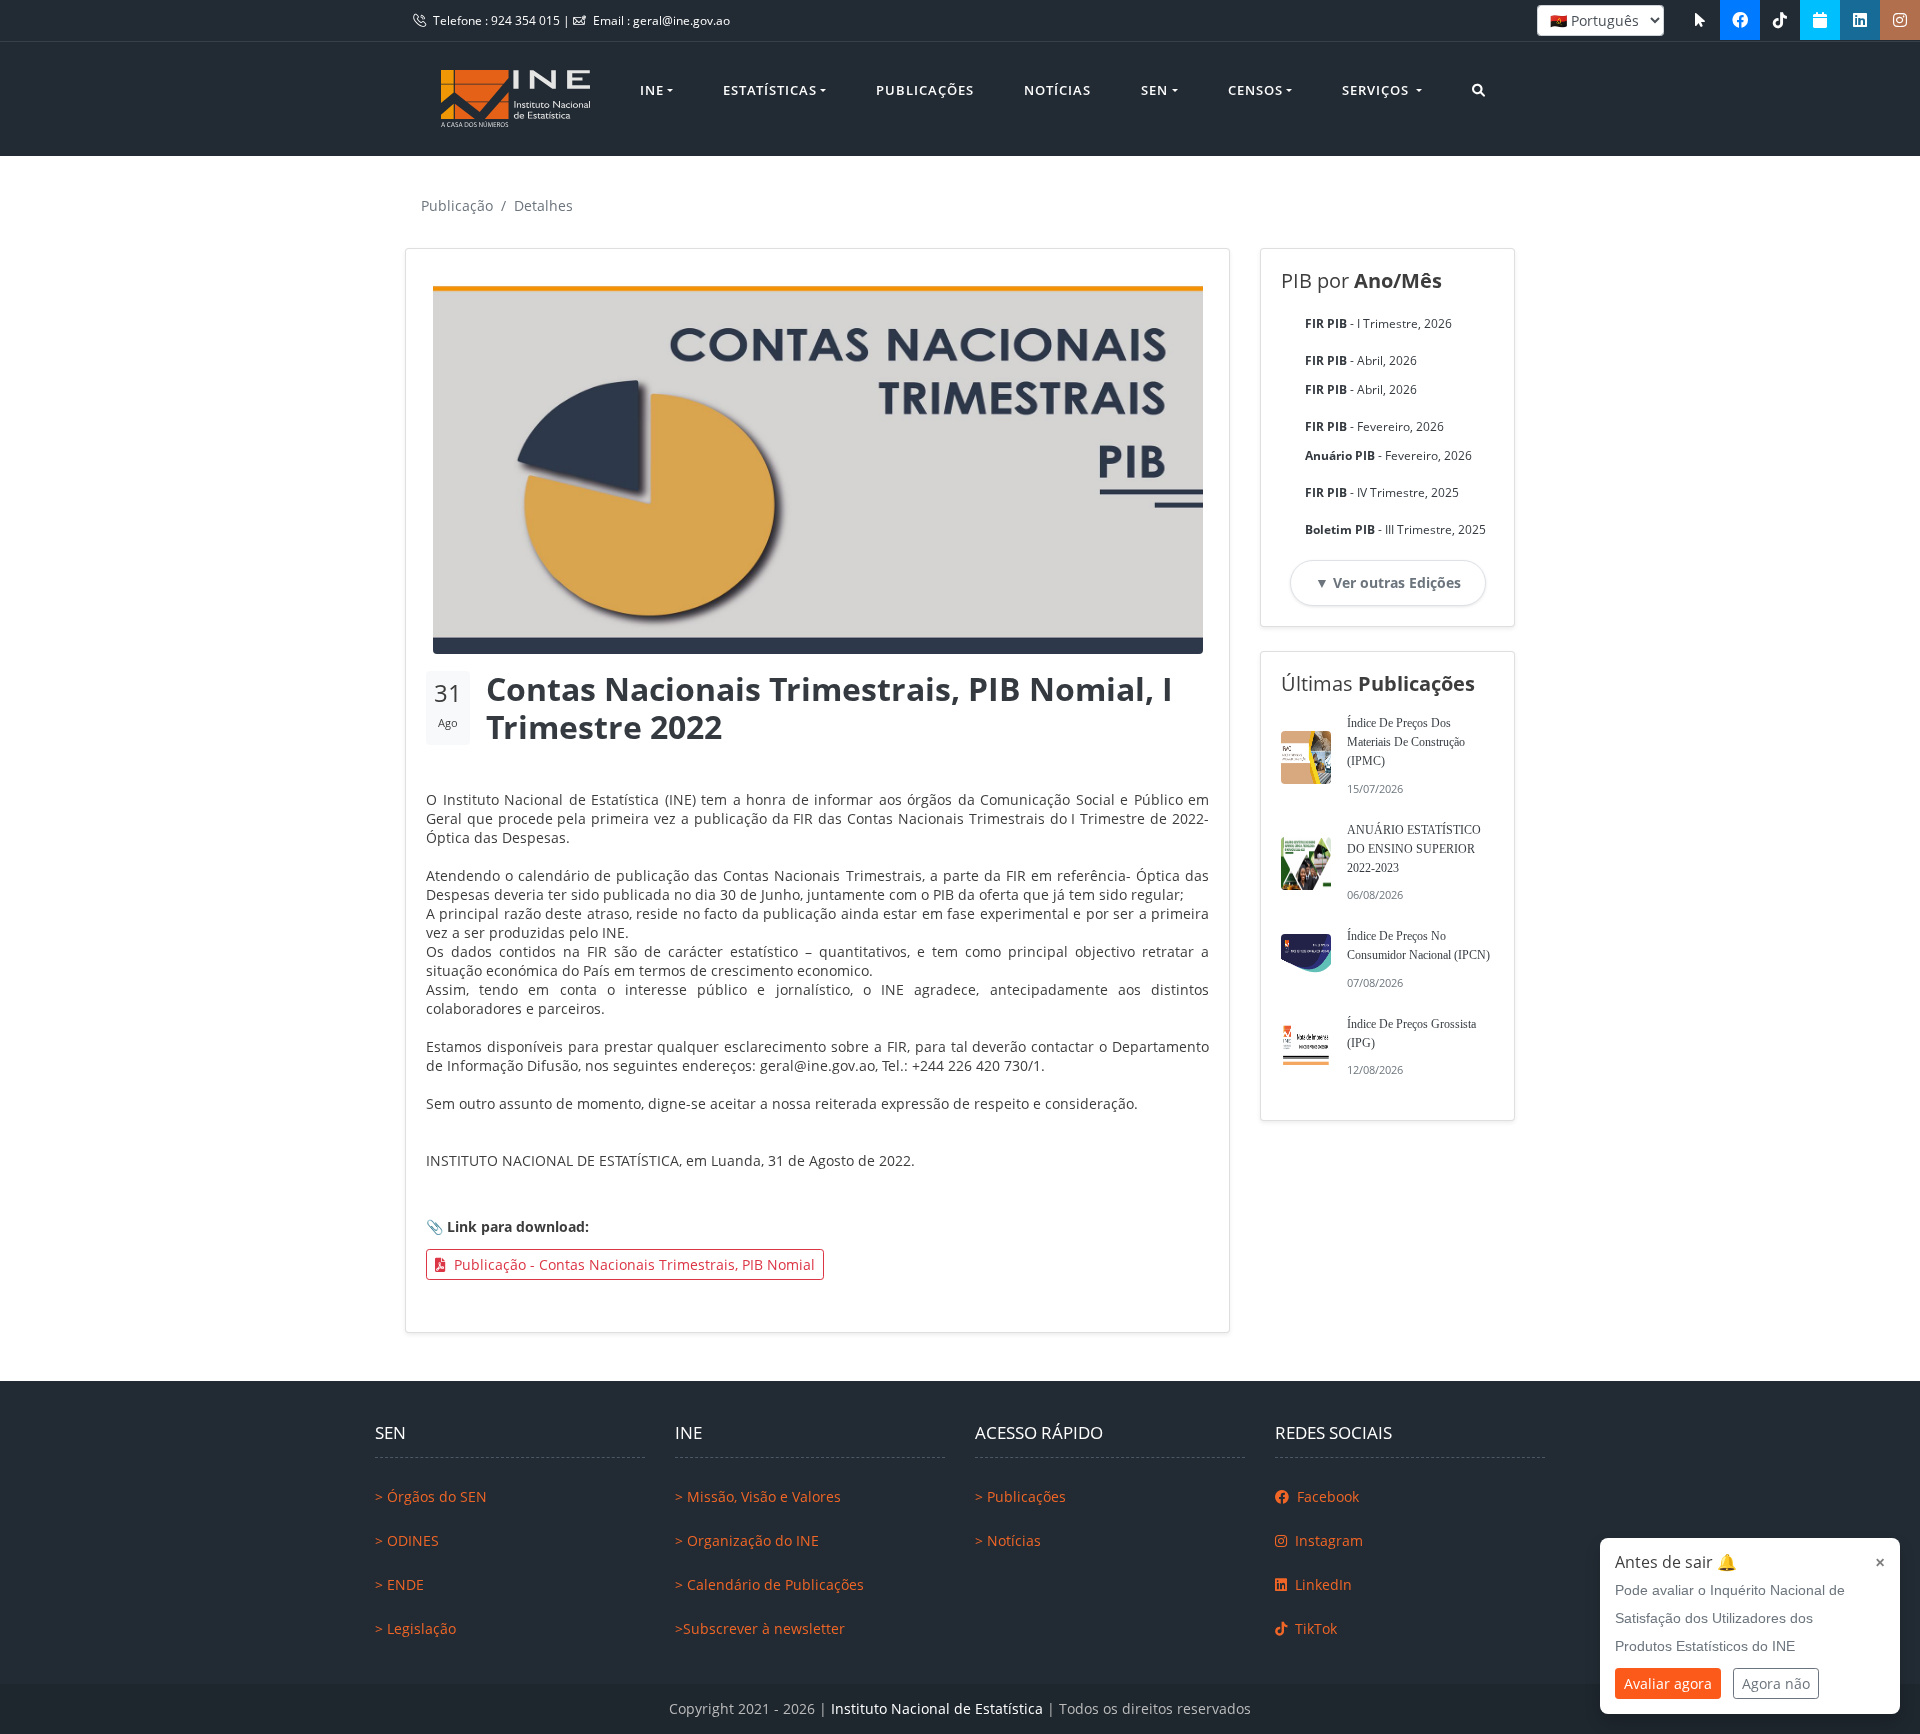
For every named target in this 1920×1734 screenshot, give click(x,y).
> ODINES (407, 1540)
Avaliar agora (1668, 1683)
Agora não (1776, 1683)
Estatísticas (770, 90)
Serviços (1377, 90)
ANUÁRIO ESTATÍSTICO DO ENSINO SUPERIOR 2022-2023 (1414, 849)
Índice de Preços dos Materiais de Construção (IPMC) (1406, 742)
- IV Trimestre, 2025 (1382, 492)
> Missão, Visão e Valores (758, 1496)
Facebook (1326, 1496)
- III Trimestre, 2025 (1395, 529)
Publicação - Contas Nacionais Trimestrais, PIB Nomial (632, 1264)
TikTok (1314, 1628)
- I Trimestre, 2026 (1378, 323)
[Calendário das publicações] (1820, 20)
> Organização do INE (747, 1540)
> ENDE (399, 1584)
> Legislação (415, 1628)
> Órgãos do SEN (431, 1496)
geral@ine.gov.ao (681, 20)
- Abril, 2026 (1361, 360)
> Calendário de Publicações (769, 1584)
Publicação (457, 205)
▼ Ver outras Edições (1388, 582)
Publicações (925, 90)
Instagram (1327, 1540)
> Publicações (1020, 1496)
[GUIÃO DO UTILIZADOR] (1700, 20)
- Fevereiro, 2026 (1374, 426)
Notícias (1057, 90)
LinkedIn (1321, 1584)
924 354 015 (527, 20)
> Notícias (1008, 1540)
